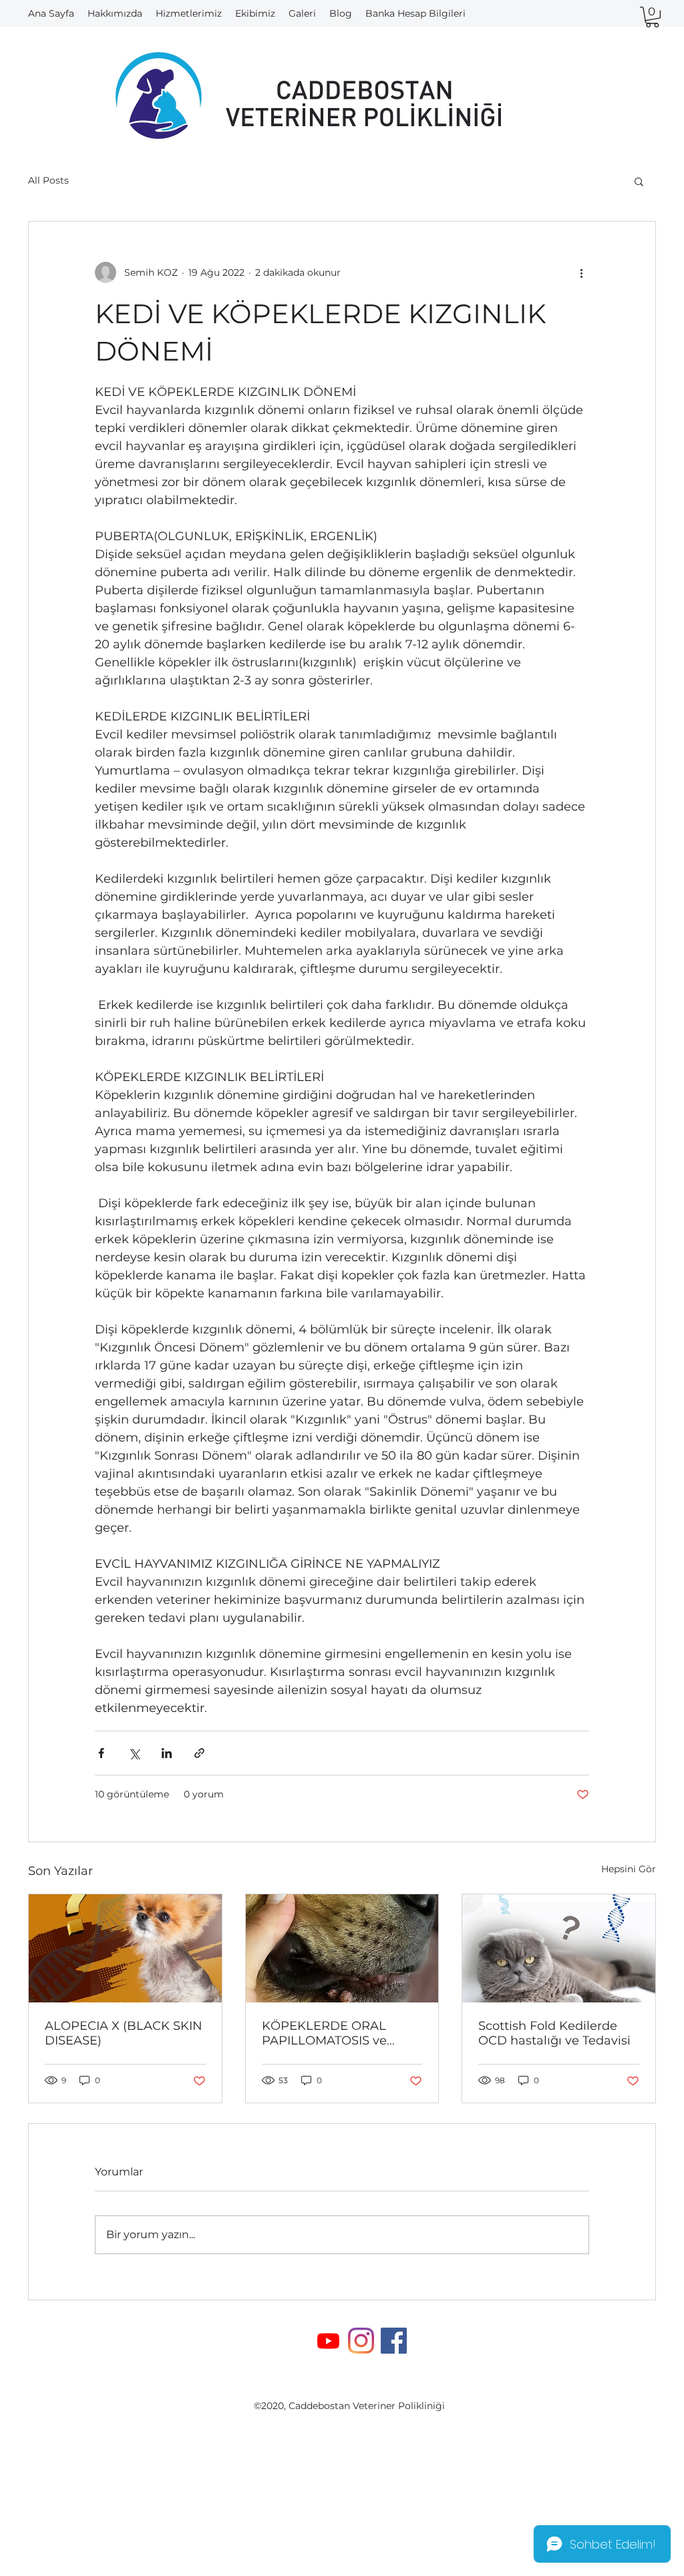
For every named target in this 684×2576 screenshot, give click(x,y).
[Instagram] (361, 2341)
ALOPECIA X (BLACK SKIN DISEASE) (124, 2033)
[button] (652, 17)
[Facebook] (394, 2341)
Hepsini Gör (629, 1869)
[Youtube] (328, 2341)
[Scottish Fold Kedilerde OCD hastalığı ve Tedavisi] (559, 1948)
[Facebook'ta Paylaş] (101, 1753)
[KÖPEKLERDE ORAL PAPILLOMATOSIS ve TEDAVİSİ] (342, 1948)
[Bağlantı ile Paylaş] (199, 1753)
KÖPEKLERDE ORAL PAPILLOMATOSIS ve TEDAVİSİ (324, 2033)
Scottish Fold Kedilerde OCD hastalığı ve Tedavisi (554, 2033)
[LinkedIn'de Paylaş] (167, 1753)
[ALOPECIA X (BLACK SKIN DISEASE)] (125, 1948)
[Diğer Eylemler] (581, 272)
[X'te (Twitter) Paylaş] (134, 1753)
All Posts (48, 180)
